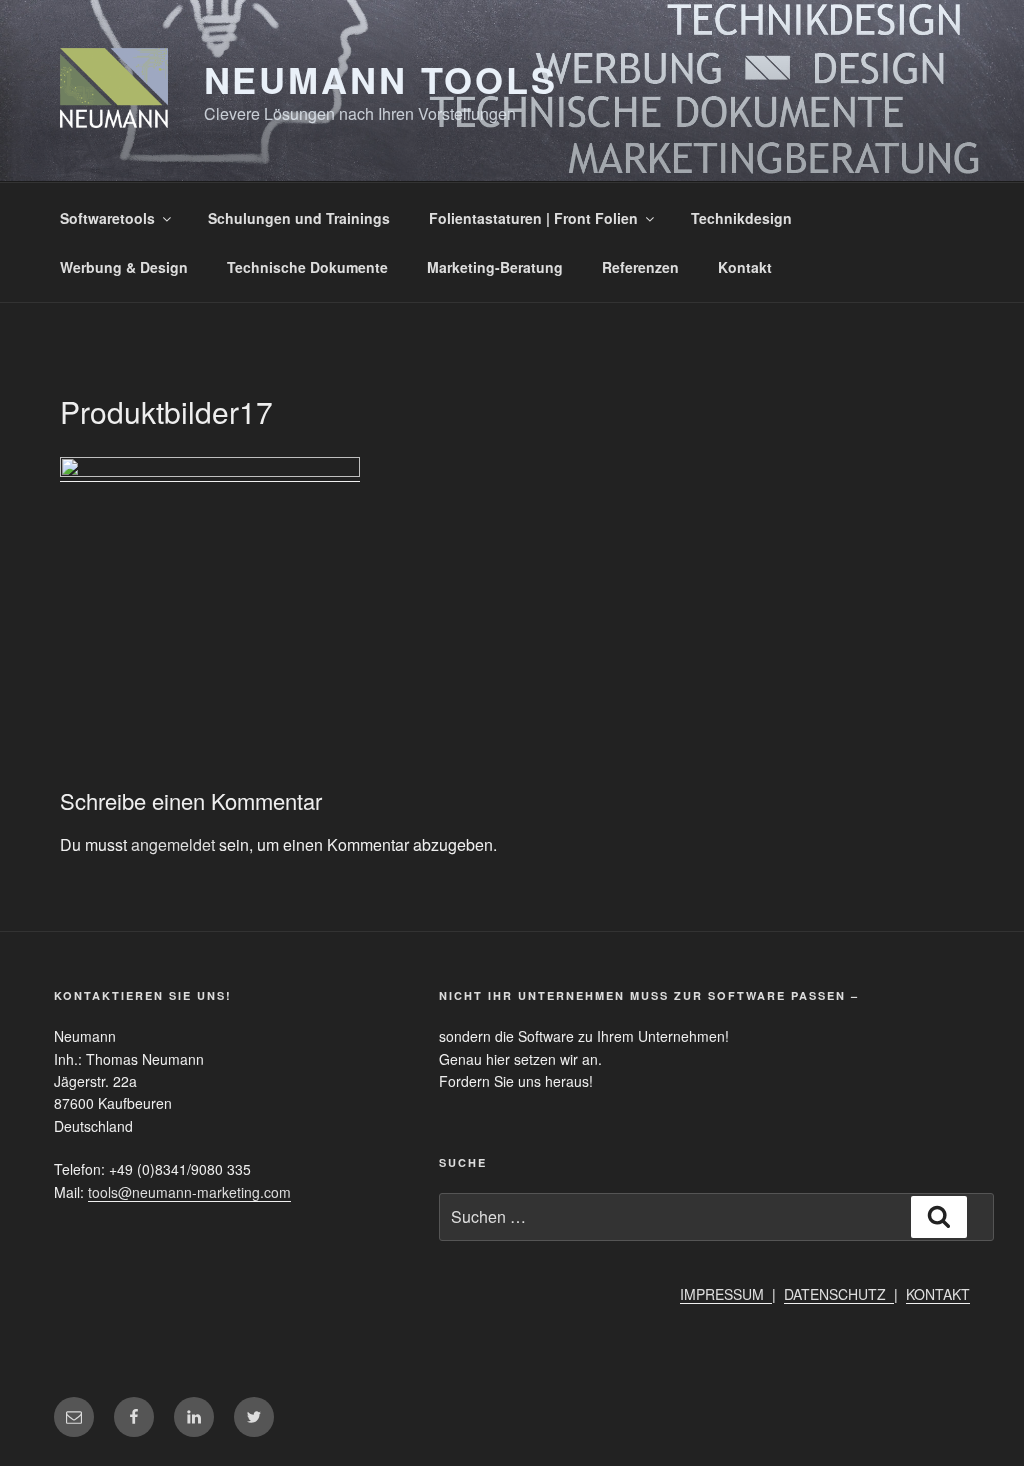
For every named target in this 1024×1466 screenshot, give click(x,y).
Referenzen (640, 267)
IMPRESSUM (726, 1294)
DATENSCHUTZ (839, 1294)
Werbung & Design (124, 267)
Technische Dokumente (307, 267)
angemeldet (173, 844)
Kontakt (745, 267)
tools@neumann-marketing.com (189, 1192)
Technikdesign (741, 218)
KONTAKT (938, 1294)
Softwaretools (107, 218)
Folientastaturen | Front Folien (533, 218)
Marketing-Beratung (495, 267)
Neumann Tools (381, 79)
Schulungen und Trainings (299, 218)
